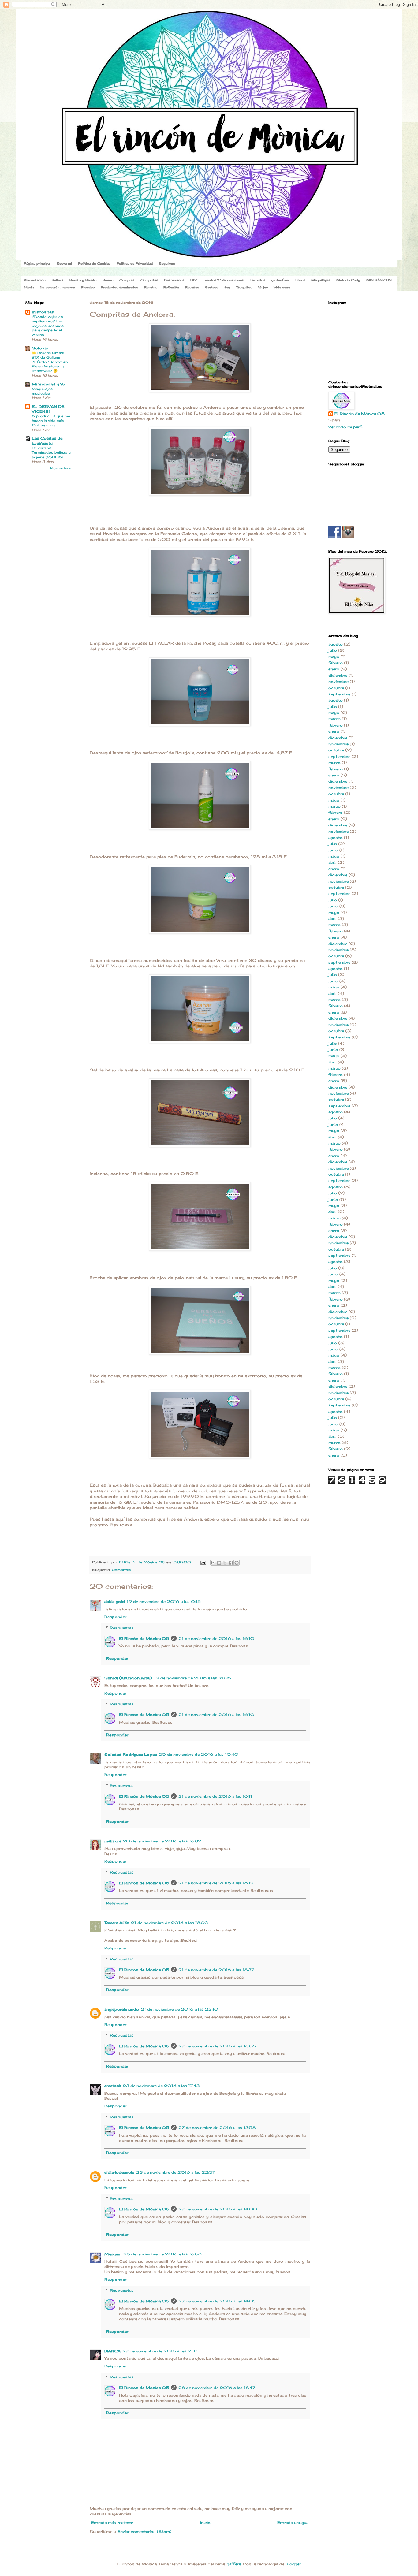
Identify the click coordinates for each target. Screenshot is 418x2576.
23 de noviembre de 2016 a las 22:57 (176, 2172)
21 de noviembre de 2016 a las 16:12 (216, 1883)
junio (333, 850)
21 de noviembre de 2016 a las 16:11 (215, 1796)
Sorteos (212, 287)
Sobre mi (64, 263)
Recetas (151, 287)
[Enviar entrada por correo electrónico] (203, 1562)
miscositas (43, 312)
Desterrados (174, 280)
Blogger (293, 2564)
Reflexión (171, 287)
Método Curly (348, 280)
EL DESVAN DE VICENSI (48, 409)
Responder (115, 1617)
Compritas (149, 280)
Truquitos (244, 287)
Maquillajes (321, 280)
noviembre (338, 681)
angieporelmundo (122, 2009)
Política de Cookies (94, 263)
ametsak (113, 2086)
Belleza (58, 280)
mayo (334, 657)
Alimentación (35, 280)
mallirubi (113, 1841)
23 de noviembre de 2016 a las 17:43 (161, 2086)
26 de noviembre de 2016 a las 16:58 (162, 2254)
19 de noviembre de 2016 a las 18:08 (192, 1678)
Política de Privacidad (135, 263)
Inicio (205, 2523)
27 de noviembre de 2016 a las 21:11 (160, 2351)
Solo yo (40, 348)
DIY (193, 280)
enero (334, 669)
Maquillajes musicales (42, 391)
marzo (334, 719)
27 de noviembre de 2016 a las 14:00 (218, 2209)
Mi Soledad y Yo (49, 384)
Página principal (37, 263)
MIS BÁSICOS (379, 280)
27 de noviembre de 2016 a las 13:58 (217, 2128)
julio (333, 650)
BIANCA (112, 2351)
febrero (336, 663)
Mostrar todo (61, 468)
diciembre (338, 675)
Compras (127, 280)
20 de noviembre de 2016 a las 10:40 (198, 1754)
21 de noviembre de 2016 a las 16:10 (216, 1638)
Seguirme (167, 263)
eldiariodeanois (119, 2172)
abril (332, 862)
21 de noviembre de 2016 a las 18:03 (169, 1923)
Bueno (108, 280)
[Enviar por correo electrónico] (213, 1563)
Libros (300, 280)
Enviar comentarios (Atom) (144, 2531)
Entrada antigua (293, 2523)
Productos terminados (119, 287)
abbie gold (115, 1601)
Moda (29, 287)
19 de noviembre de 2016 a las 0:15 (164, 1601)
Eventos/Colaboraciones (223, 280)
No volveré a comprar (57, 287)
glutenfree (280, 280)
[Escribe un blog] (219, 1563)
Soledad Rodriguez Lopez (131, 1754)
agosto (336, 644)
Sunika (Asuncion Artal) (128, 1678)
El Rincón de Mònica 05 (144, 1638)
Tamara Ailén (117, 1923)
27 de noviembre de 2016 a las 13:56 (217, 2046)
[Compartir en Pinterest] (237, 1563)
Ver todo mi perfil (346, 427)
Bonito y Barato (83, 280)
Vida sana (282, 287)
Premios (88, 287)
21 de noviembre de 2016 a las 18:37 (216, 1970)
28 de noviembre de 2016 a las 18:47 (217, 2388)
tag (227, 287)
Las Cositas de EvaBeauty (47, 441)
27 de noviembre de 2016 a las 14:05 (217, 2301)
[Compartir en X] (225, 1563)
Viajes (263, 287)
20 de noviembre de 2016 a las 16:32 (162, 1841)
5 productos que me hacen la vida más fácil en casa (51, 421)
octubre (336, 688)
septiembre (339, 694)
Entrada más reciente (112, 2523)
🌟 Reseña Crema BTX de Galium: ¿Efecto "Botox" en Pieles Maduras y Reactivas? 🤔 (50, 362)
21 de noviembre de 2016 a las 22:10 (179, 2009)
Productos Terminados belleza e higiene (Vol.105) (51, 452)
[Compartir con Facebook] (231, 1563)
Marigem (113, 2254)
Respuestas (122, 1628)
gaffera (234, 2564)
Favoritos (258, 280)
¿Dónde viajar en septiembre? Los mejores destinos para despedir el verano (48, 326)
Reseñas (192, 287)
